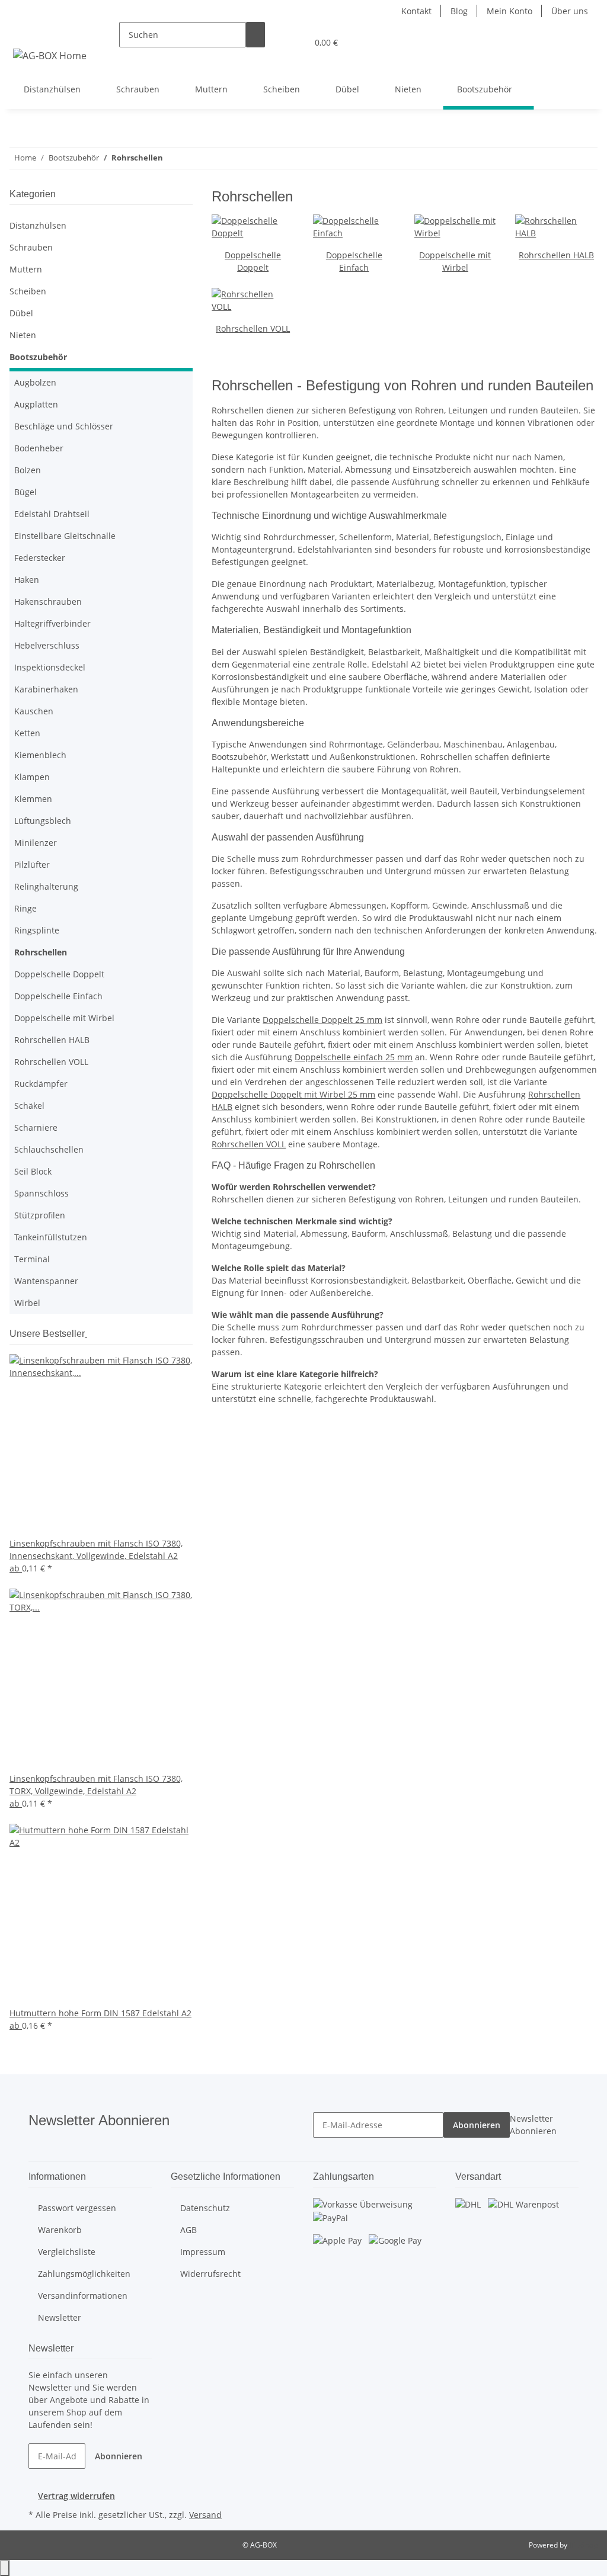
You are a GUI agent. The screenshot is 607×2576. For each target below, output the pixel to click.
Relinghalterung (46, 886)
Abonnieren (477, 2125)
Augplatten (36, 404)
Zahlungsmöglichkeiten (84, 2274)
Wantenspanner (46, 1281)
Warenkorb (60, 2230)
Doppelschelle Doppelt (59, 974)
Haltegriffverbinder (52, 623)
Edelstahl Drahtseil (52, 514)
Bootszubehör (38, 357)
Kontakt (416, 11)
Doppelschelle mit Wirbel (64, 1018)
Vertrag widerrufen (76, 2496)
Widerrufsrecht (210, 2274)
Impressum (203, 2252)
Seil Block (33, 1171)
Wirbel (27, 1303)
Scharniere (36, 1127)
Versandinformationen (83, 2296)
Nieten (23, 335)
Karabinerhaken (46, 689)
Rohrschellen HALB (556, 255)
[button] (274, 42)
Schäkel (29, 1106)
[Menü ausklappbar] (24, 32)
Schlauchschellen (49, 1149)
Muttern (26, 269)
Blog (459, 11)
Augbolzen (35, 382)
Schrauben (31, 247)
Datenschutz (205, 2208)
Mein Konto (509, 11)
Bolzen (28, 470)
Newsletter (60, 2317)
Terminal (32, 1259)
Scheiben (28, 291)
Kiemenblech (40, 755)
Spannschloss (41, 1193)
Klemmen (33, 799)
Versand (205, 2515)
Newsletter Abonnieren (533, 2125)
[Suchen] (255, 35)
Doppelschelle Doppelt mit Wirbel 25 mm (293, 1094)
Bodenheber (39, 448)
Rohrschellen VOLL (253, 328)
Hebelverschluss (47, 645)
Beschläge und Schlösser (64, 426)
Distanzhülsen (38, 225)
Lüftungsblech (43, 821)
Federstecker (40, 558)
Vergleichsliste (67, 2252)
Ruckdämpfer (41, 1084)
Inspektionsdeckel (50, 667)
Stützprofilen (40, 1215)
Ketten (27, 733)
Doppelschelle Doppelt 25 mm (322, 1020)
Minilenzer (36, 843)
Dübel (21, 313)
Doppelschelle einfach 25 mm (354, 1057)
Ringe (25, 908)
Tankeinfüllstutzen (51, 1237)
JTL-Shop (583, 2545)
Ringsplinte (37, 930)
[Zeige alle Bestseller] (86, 1334)
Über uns (570, 11)
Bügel (25, 492)
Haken (27, 580)
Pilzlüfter (32, 864)
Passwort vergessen (77, 2208)
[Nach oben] (5, 2568)
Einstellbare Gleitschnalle (65, 536)
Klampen (32, 777)
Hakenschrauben (48, 602)
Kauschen (34, 711)
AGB (189, 2230)
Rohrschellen (41, 952)
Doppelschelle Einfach (58, 996)
